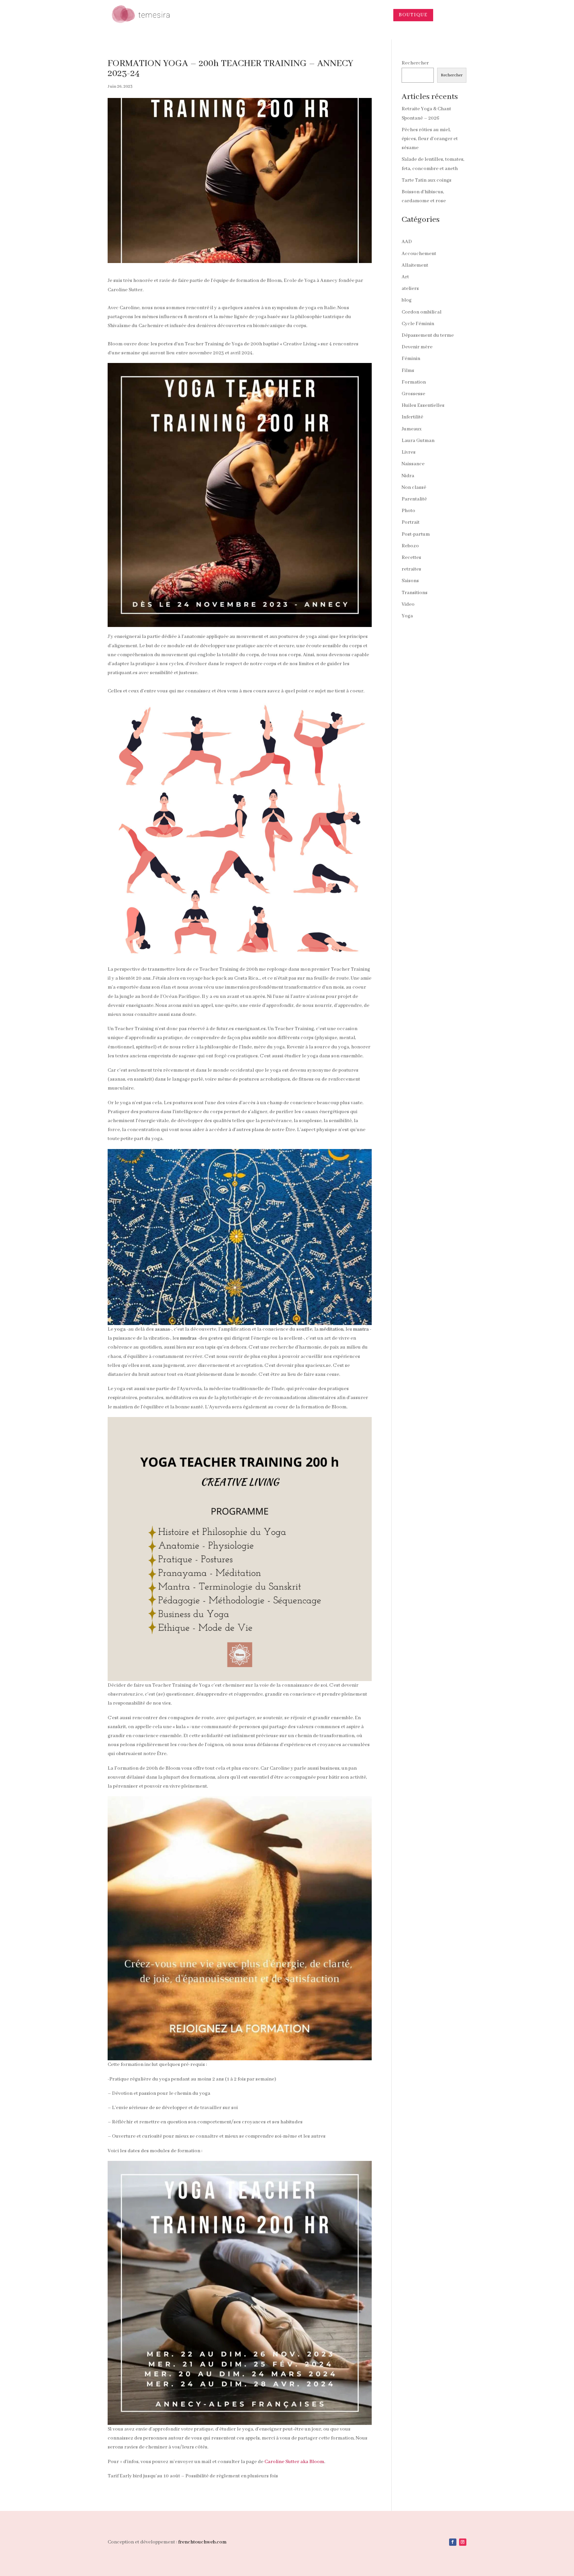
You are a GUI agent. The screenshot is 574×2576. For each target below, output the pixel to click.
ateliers (410, 289)
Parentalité (414, 499)
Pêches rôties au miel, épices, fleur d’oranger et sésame (430, 139)
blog (407, 300)
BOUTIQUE (413, 15)
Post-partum (416, 534)
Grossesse (413, 394)
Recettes (411, 558)
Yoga (407, 616)
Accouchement (419, 254)
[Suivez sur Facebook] (453, 2542)
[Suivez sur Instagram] (463, 2542)
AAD (407, 242)
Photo (408, 511)
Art (405, 277)
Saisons (410, 581)
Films (408, 371)
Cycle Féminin (418, 324)
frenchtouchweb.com (202, 2542)
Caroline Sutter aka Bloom (294, 2462)
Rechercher (415, 63)
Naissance (413, 464)
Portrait (411, 522)
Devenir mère (417, 347)
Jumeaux (412, 429)
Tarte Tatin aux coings (427, 180)
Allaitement (415, 265)
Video (408, 604)
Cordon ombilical (422, 312)
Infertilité (412, 417)
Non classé (414, 488)
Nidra (408, 476)
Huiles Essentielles (423, 405)
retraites (411, 569)
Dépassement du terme (428, 335)
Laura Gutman (418, 441)
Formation (414, 382)
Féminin (411, 359)
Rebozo (410, 546)
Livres (409, 452)
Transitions (415, 593)
